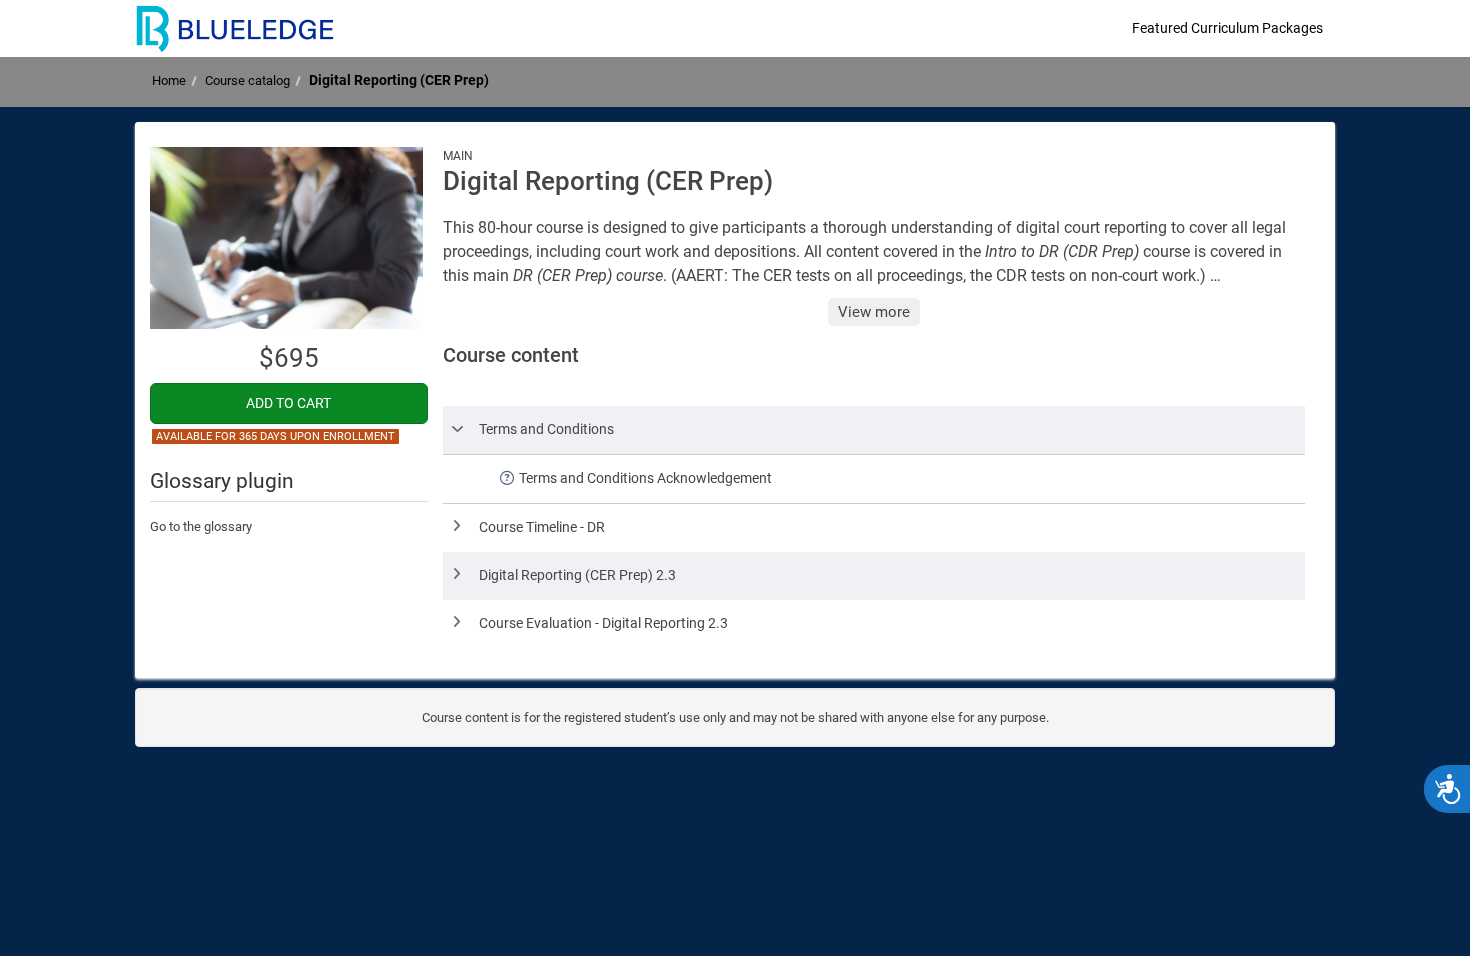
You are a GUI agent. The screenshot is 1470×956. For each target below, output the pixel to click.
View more (874, 312)
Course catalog (247, 80)
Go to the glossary (201, 526)
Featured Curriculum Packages (1227, 28)
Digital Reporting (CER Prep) (399, 80)
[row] (874, 430)
